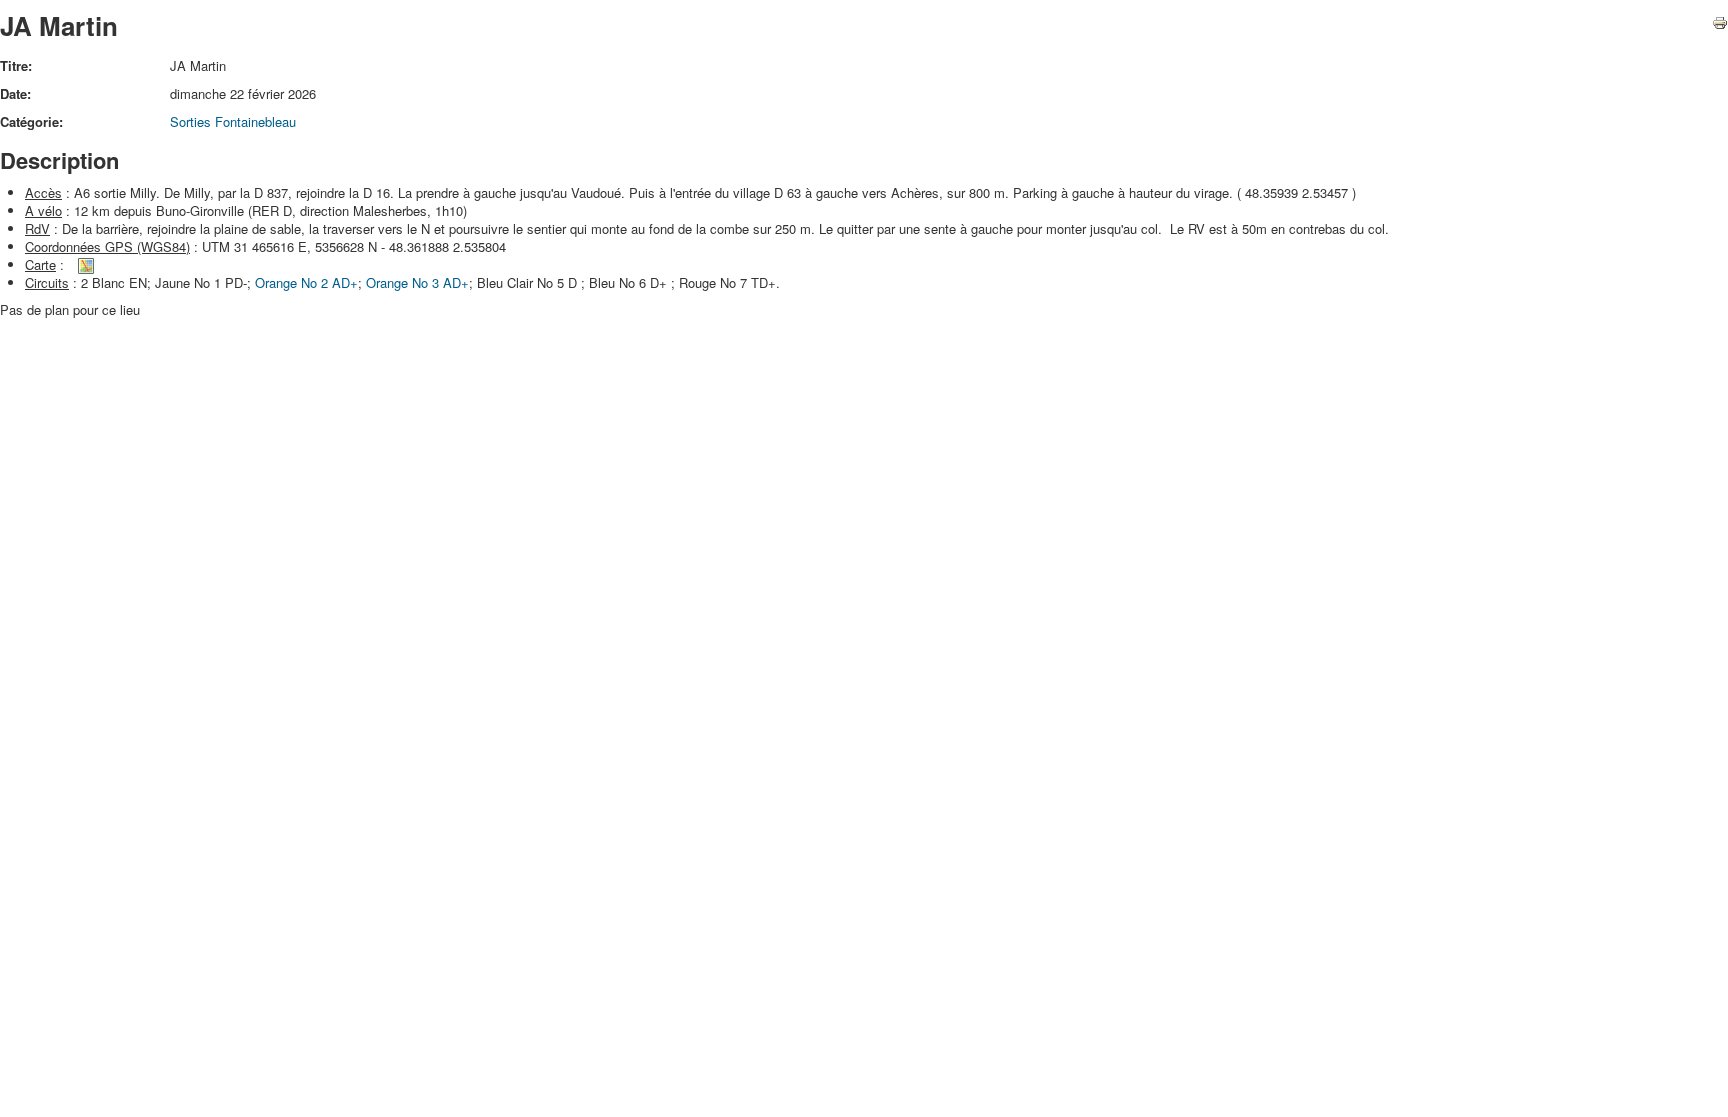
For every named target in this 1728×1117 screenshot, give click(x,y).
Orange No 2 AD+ (306, 282)
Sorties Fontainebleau (233, 121)
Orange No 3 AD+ (417, 282)
